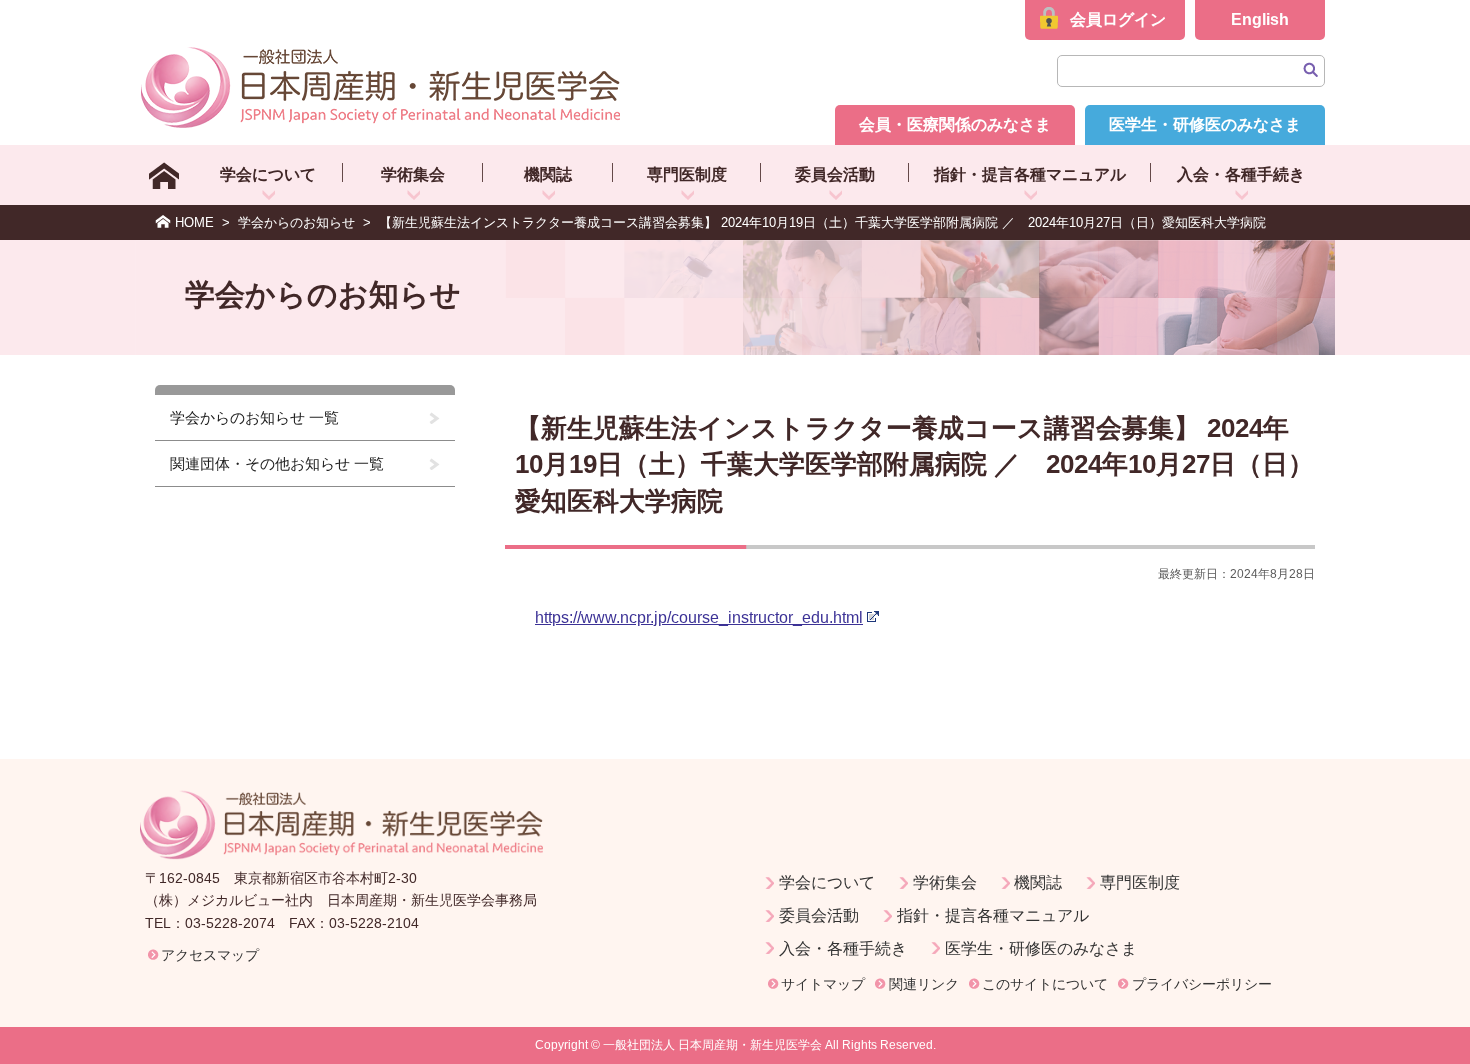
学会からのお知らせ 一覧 (254, 417)
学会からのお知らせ (296, 222)
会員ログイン (1118, 19)
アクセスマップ (210, 955)
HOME (194, 222)
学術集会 (413, 174)
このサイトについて (1045, 984)
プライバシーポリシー (1201, 984)
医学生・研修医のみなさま (1205, 124)
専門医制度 (687, 174)
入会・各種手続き (1241, 174)
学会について (268, 174)
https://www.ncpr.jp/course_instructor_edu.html (699, 617)
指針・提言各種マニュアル (1030, 174)
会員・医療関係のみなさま (955, 124)
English (1260, 19)
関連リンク (923, 984)
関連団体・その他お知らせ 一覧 (277, 463)
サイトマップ (823, 984)
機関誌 (548, 174)
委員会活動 (835, 174)
